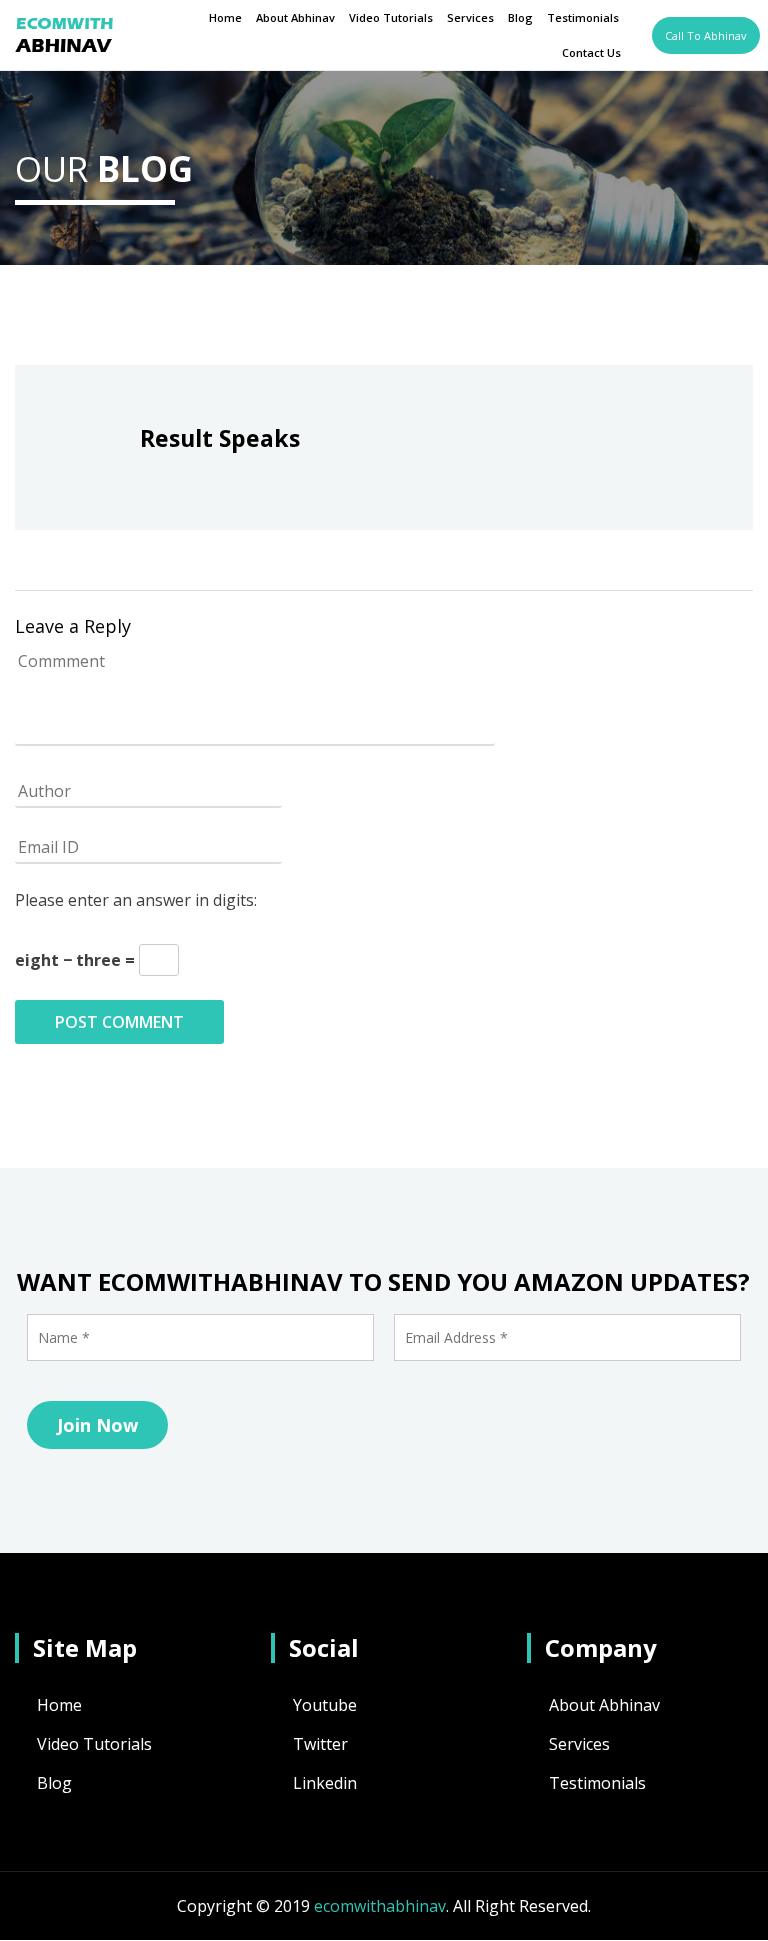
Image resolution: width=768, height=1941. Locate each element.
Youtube (325, 1705)
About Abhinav (295, 17)
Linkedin (325, 1783)
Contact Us (591, 52)
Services (470, 17)
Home (225, 17)
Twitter (320, 1744)
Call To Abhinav (706, 35)
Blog (520, 17)
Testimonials (583, 17)
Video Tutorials (391, 17)
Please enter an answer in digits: (136, 900)
